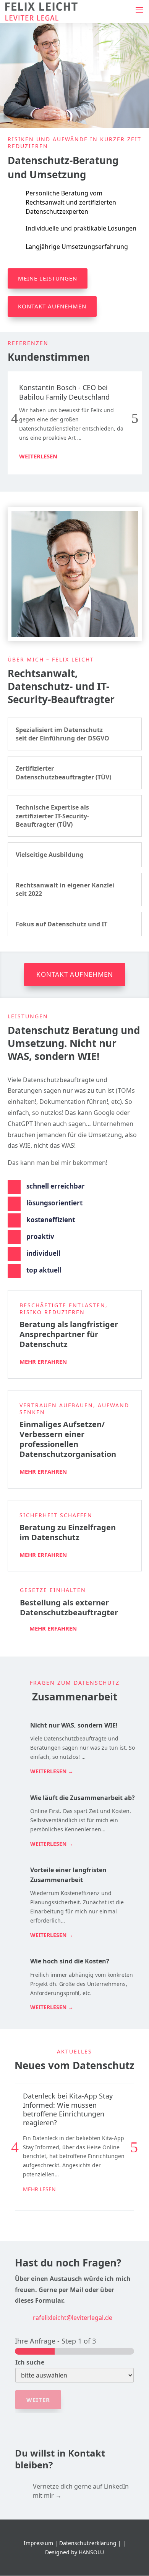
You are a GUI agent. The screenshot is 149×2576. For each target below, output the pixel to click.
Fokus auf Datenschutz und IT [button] (62, 924)
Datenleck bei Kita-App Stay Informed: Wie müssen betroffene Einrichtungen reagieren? (68, 2109)
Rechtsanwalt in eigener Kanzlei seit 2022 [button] (65, 889)
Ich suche (30, 2362)
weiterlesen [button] (38, 456)
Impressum (38, 2543)
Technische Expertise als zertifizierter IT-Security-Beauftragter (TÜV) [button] (52, 816)
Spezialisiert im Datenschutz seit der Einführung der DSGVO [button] (62, 734)
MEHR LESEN (39, 2189)
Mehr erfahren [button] (43, 1361)
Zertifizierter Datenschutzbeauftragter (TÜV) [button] (63, 773)
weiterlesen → (52, 1771)
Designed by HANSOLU (74, 2552)
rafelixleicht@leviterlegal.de (73, 2318)
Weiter (38, 2400)
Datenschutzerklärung (88, 2543)
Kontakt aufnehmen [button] (75, 974)
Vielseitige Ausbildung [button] (50, 855)
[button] (139, 10)
